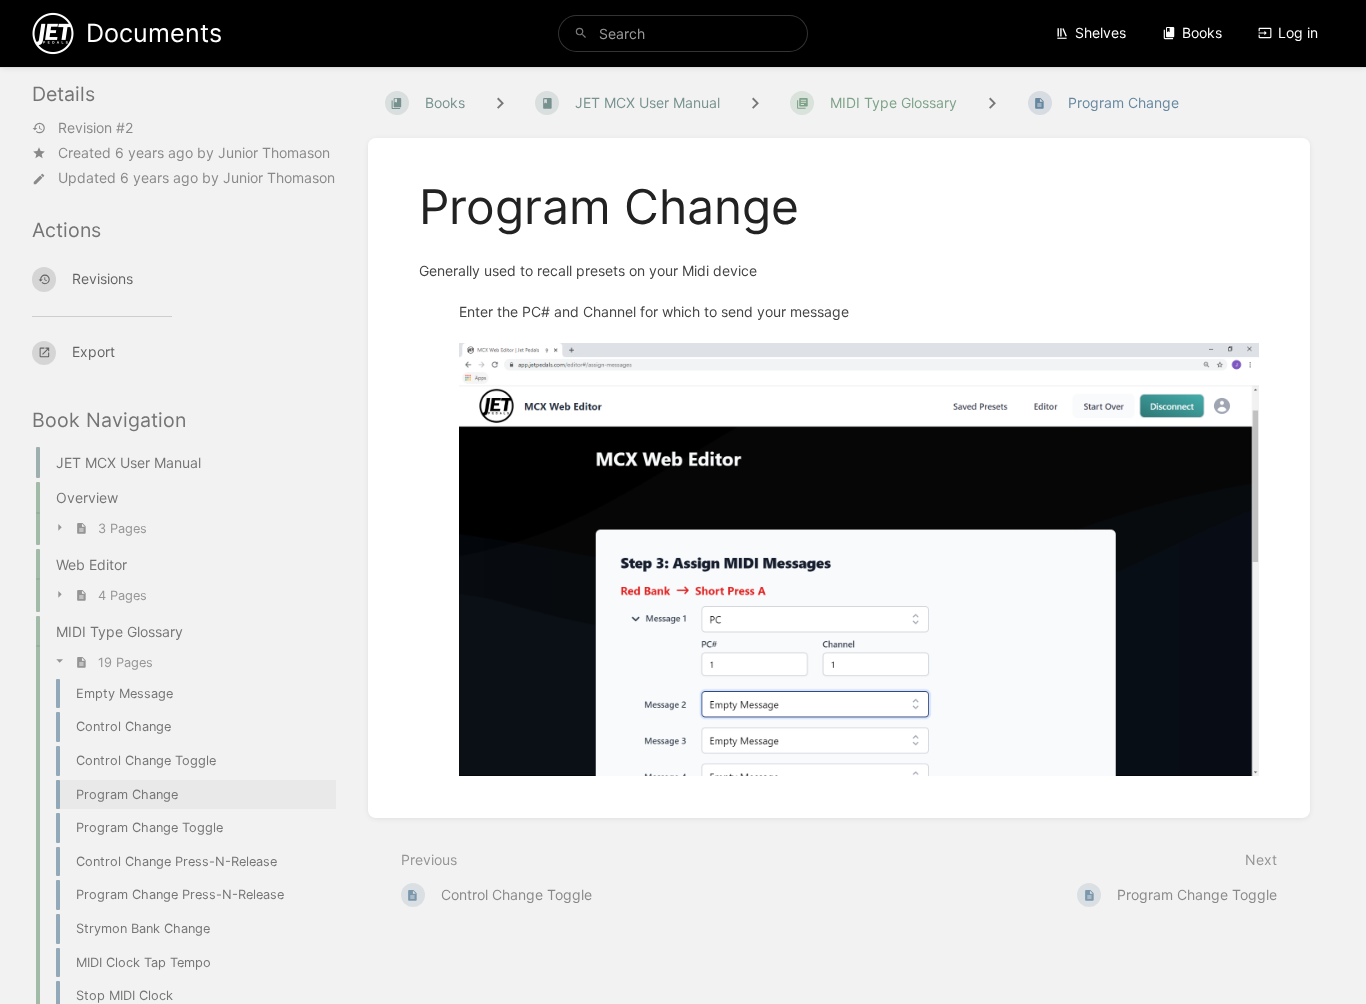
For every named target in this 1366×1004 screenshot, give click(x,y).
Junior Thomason (274, 152)
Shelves (1100, 32)
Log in (1298, 32)
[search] (683, 33)
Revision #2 (95, 128)
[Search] (581, 33)
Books (1202, 32)
